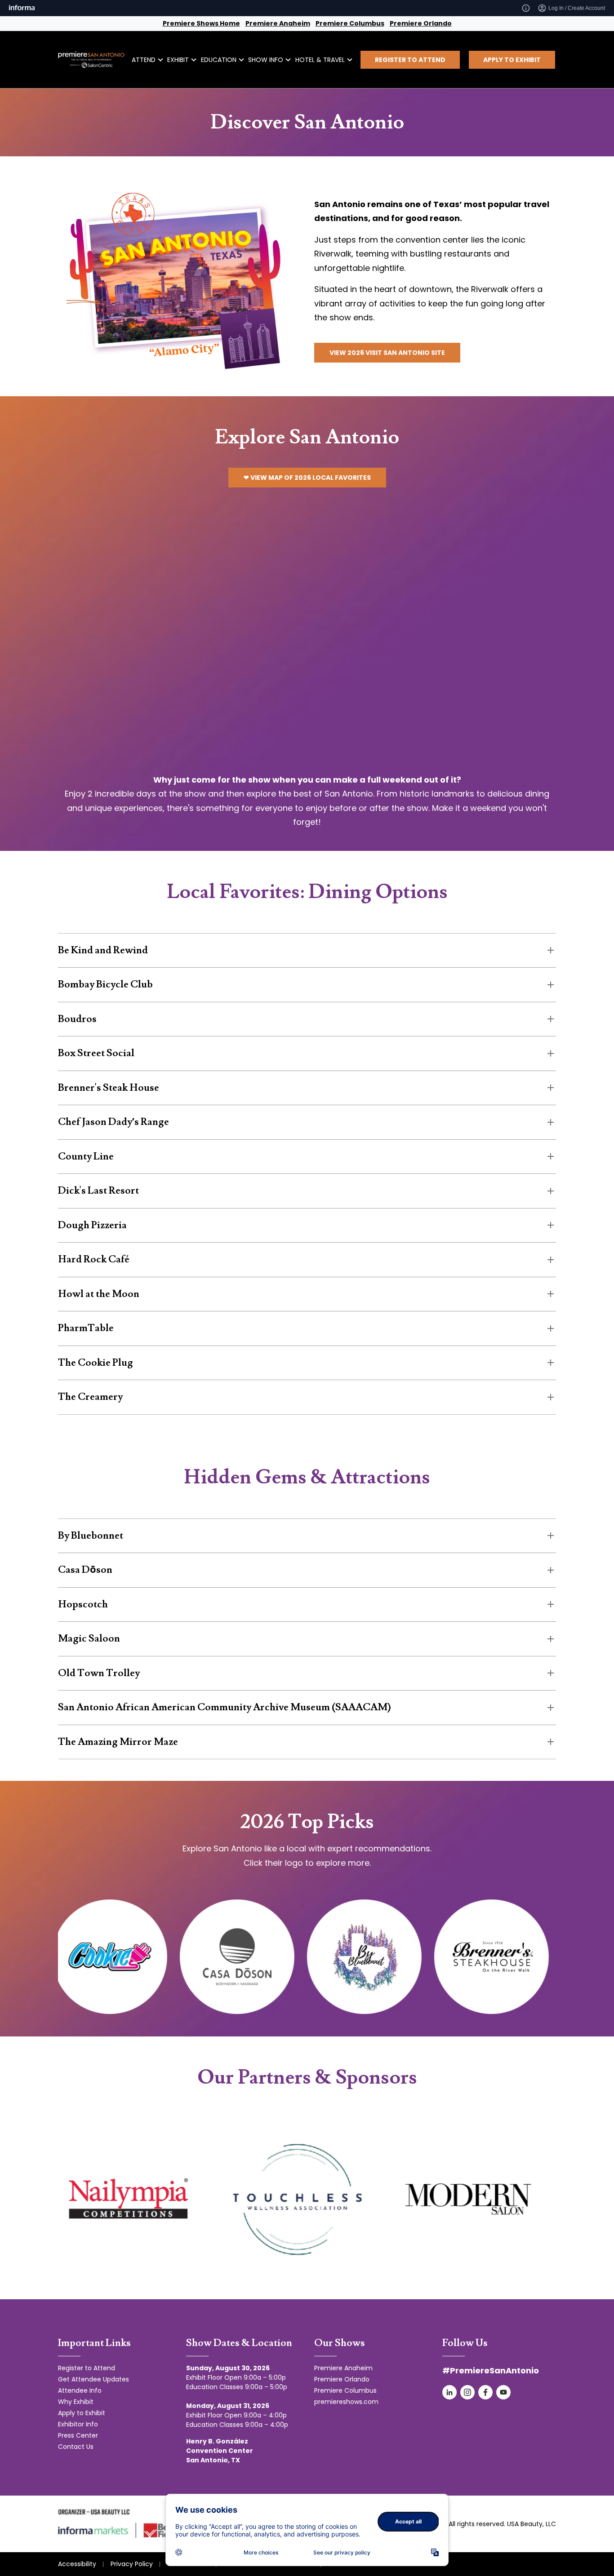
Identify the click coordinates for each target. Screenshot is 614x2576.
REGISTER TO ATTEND (410, 60)
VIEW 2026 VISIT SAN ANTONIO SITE (387, 353)
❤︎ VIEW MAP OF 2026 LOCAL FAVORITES (307, 478)
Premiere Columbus (350, 23)
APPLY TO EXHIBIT (512, 60)
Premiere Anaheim (278, 23)
